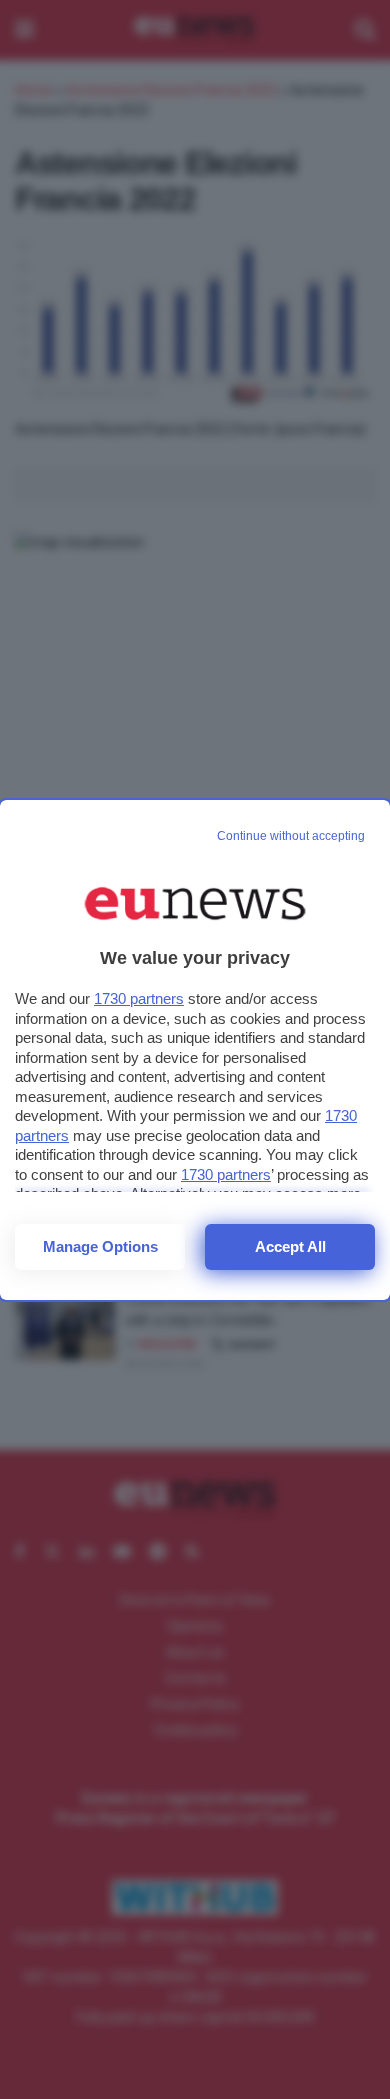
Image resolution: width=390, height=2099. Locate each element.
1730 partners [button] (139, 998)
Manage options (100, 1246)
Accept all (290, 1246)
